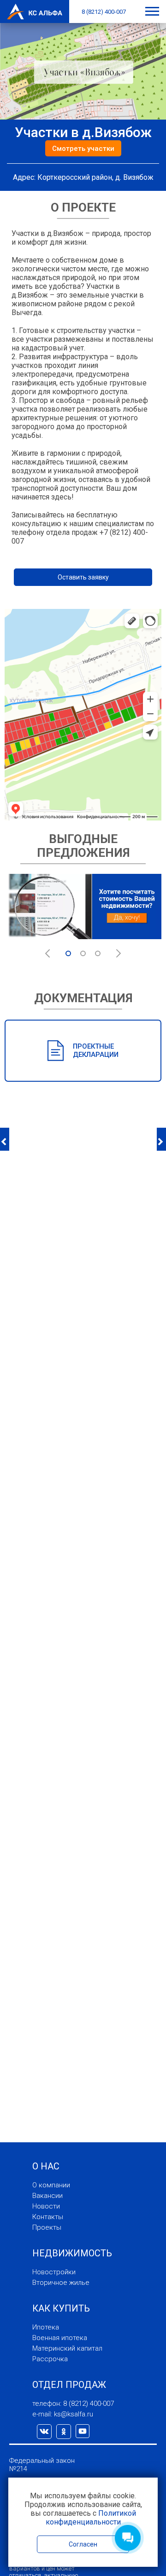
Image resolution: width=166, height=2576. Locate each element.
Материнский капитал (67, 2348)
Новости (46, 2206)
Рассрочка (50, 2359)
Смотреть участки (83, 149)
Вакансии (47, 2196)
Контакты (48, 2217)
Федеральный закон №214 (42, 2465)
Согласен (83, 2544)
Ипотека (46, 2327)
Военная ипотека (60, 2338)
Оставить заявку (83, 577)
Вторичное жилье (61, 2283)
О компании (51, 2185)
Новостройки (54, 2272)
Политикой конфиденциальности (91, 2518)
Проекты (47, 2227)
